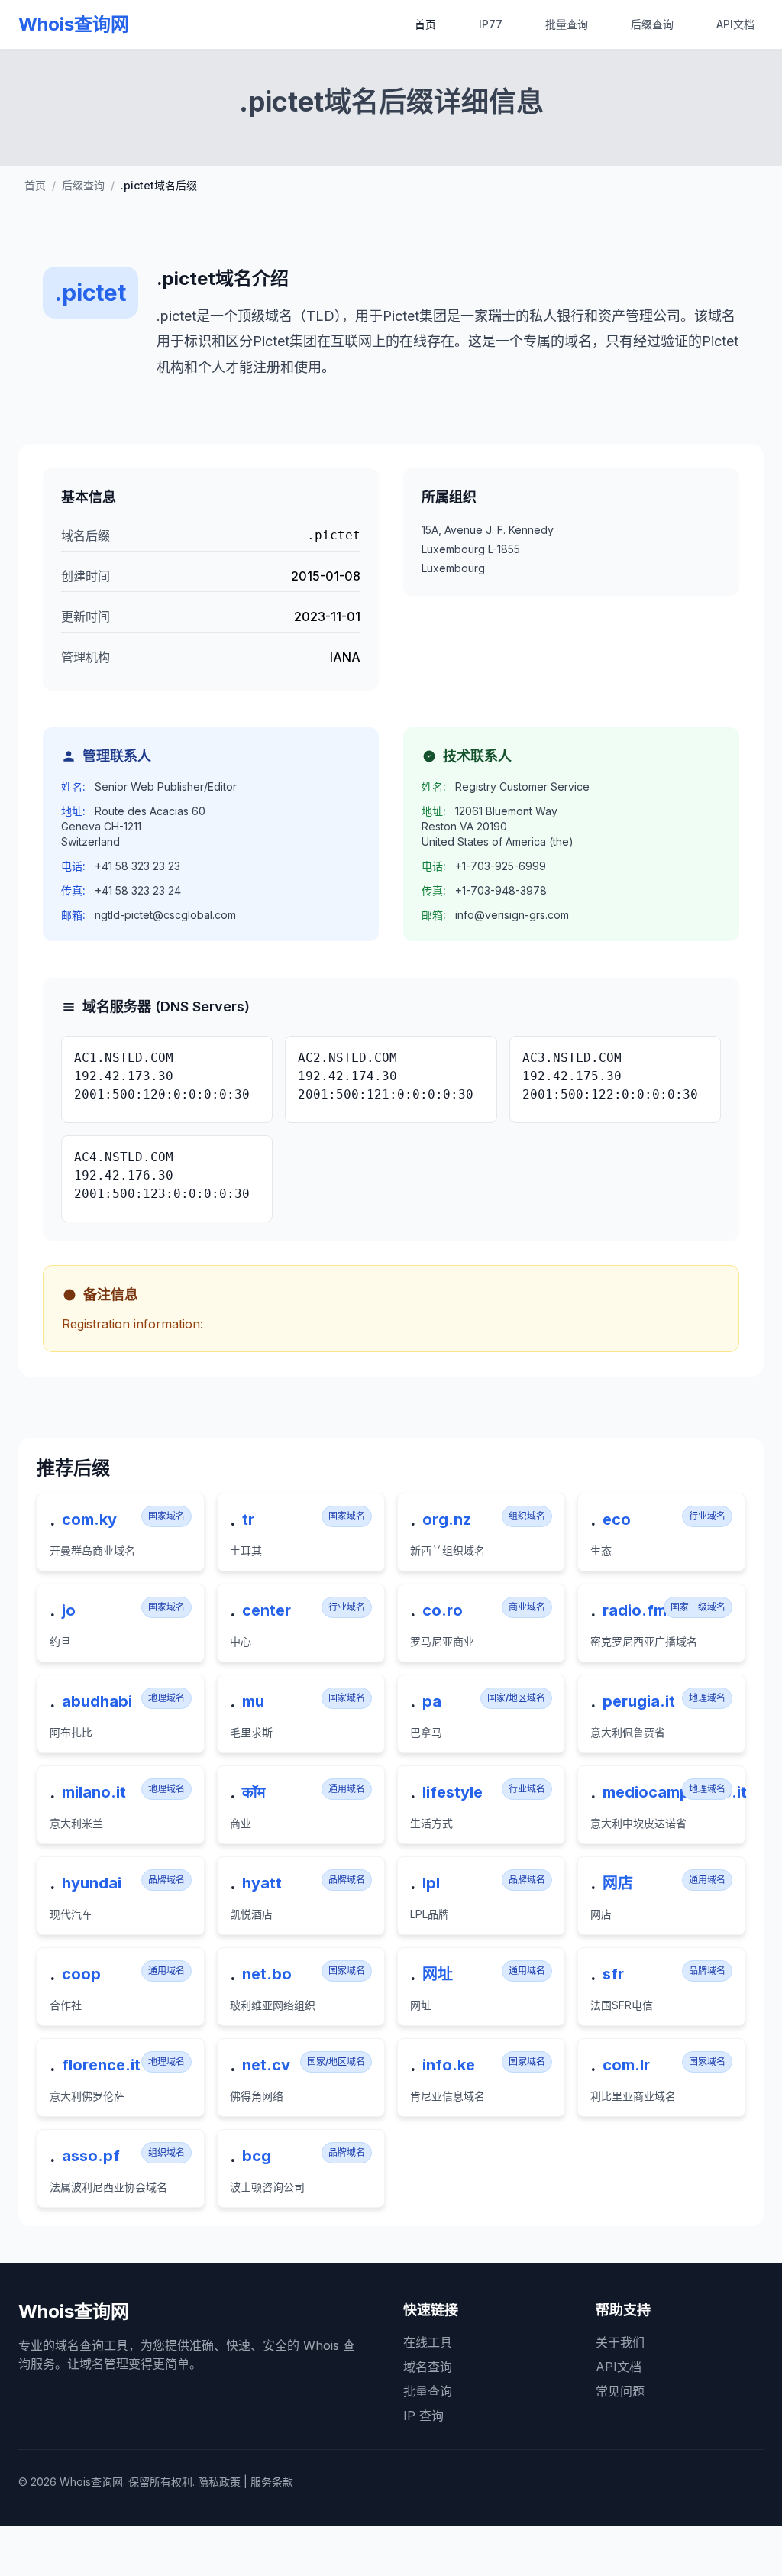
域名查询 (428, 2367)
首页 (425, 24)
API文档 (735, 24)
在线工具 (428, 2342)
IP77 (491, 24)
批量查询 (567, 24)
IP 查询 (423, 2416)
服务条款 (272, 2482)
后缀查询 (652, 24)
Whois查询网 (74, 24)
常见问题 (620, 2391)
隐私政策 (219, 2482)
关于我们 (620, 2342)
